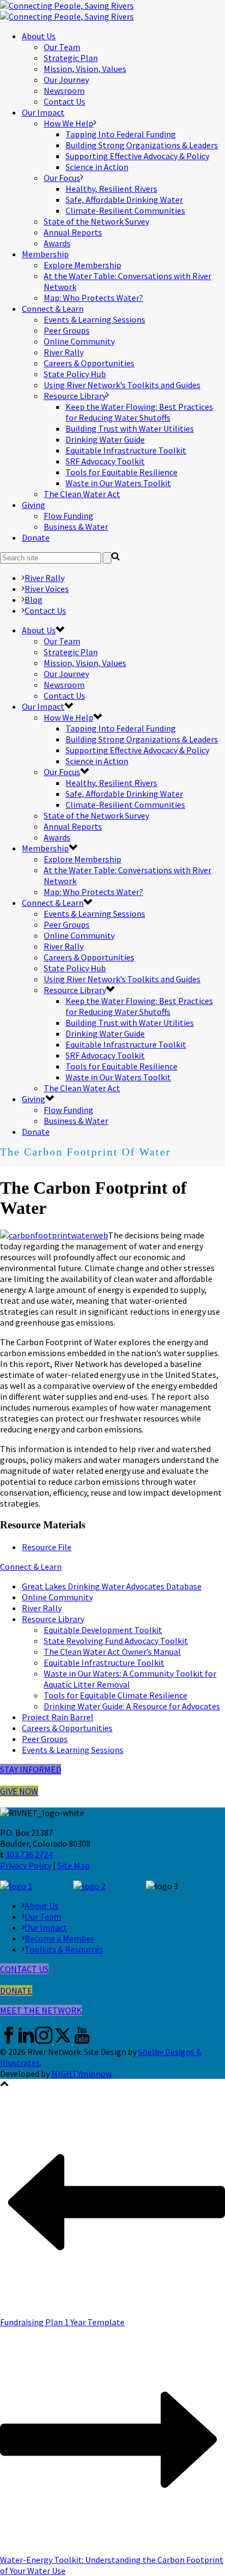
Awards (57, 243)
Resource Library (75, 396)
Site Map (73, 1865)
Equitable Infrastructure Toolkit (126, 450)
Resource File (47, 1547)
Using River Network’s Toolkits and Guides (122, 385)
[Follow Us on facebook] (9, 2041)
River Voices (47, 589)
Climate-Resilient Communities (125, 210)
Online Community (79, 341)
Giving (34, 505)
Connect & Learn (53, 309)
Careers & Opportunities (89, 363)
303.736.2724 (29, 1854)
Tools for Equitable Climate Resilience (116, 1695)
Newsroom (64, 90)
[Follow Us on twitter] (63, 2041)
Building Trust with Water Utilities (130, 428)
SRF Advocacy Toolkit (105, 461)
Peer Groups (67, 330)
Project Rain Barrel (58, 1717)
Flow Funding (69, 516)
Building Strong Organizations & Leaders (142, 145)
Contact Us (64, 101)
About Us (39, 36)
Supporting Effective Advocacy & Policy (137, 156)
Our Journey (66, 80)
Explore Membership (82, 265)
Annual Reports (73, 232)
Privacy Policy (26, 1865)
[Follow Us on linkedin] (26, 2041)
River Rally (64, 352)
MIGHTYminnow (81, 2073)
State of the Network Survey (96, 221)
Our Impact (43, 112)
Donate (36, 537)
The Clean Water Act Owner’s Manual (112, 1652)
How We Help (69, 123)
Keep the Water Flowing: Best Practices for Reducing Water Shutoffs (139, 412)
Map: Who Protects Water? (93, 298)
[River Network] (67, 11)
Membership (45, 254)
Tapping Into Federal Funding (121, 134)
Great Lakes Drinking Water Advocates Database (112, 1586)
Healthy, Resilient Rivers (111, 189)
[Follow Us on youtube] (82, 2041)
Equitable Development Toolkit (103, 1630)
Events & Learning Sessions (94, 319)
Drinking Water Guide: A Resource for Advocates (132, 1706)
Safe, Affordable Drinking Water (124, 199)
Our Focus (62, 178)
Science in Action (97, 167)
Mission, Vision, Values (85, 69)
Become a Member (59, 1938)
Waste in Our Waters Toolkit (118, 483)
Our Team (62, 47)
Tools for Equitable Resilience (122, 472)
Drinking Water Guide (105, 439)
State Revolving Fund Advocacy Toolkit (116, 1641)
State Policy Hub (75, 374)
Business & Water (76, 527)
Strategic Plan (71, 58)
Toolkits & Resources (64, 1949)
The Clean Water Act (82, 494)
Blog (34, 600)
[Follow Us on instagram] (44, 2041)
